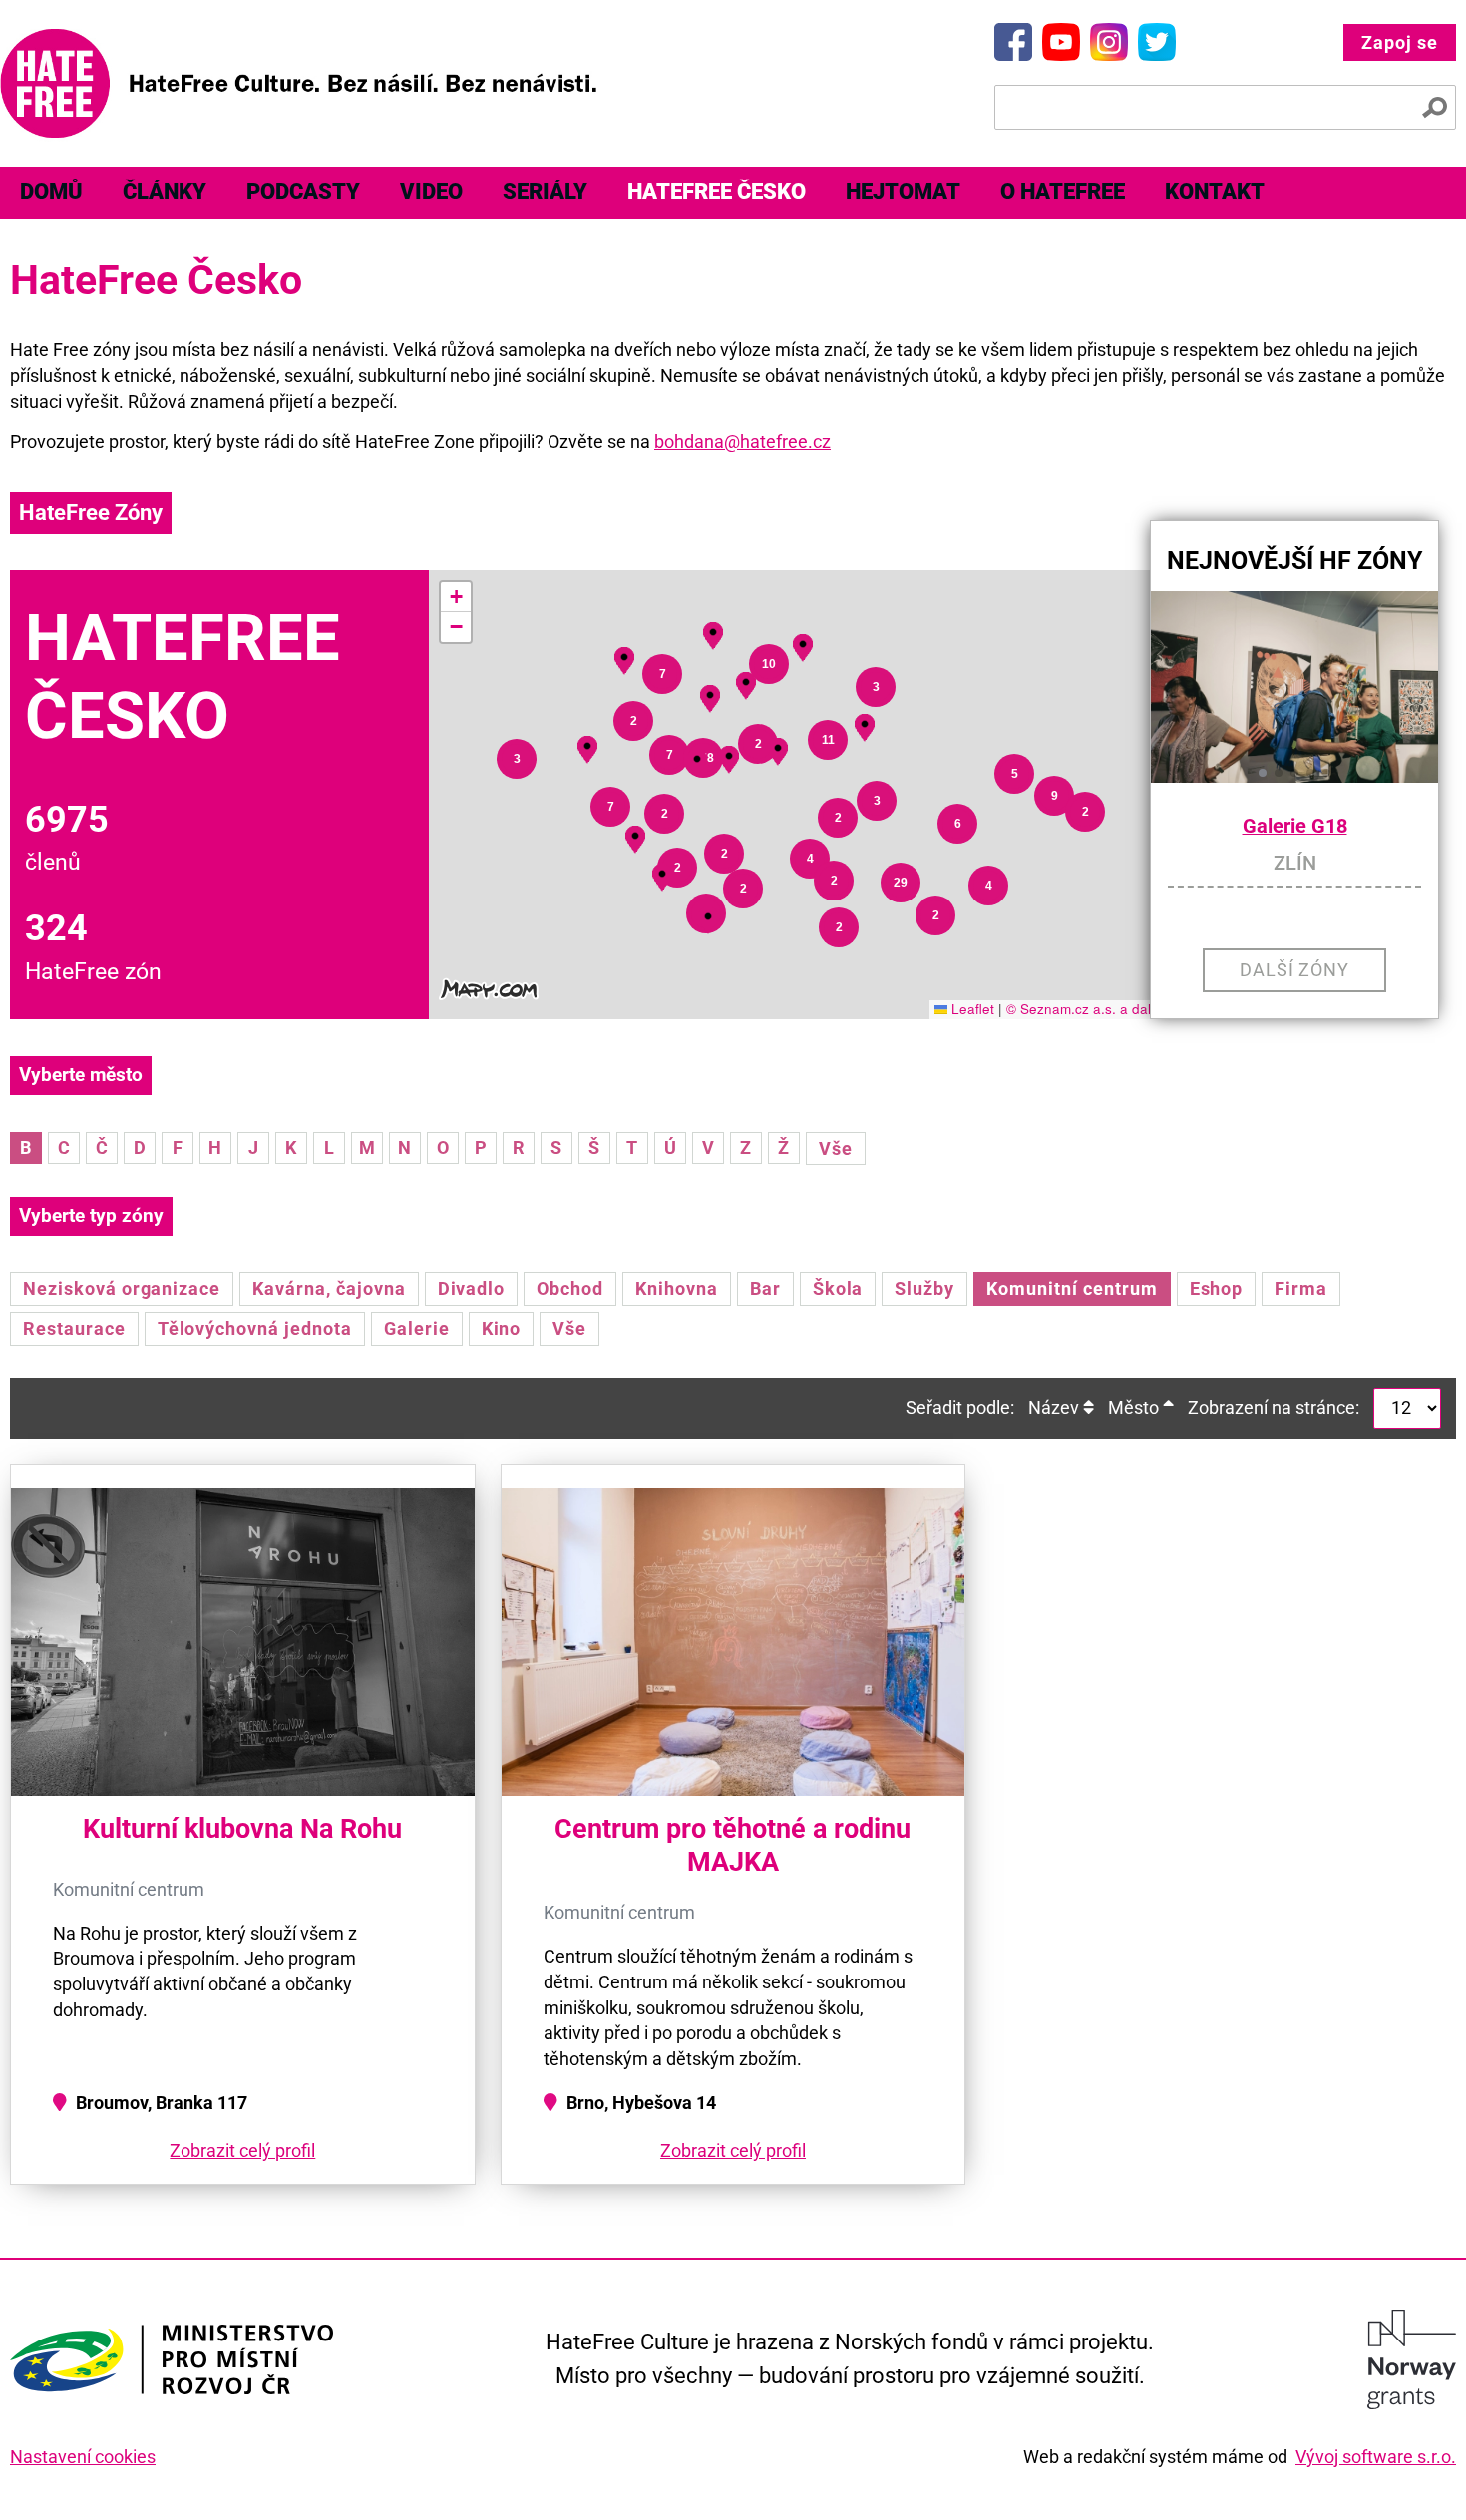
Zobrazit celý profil (242, 2151)
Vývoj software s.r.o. (1376, 2457)
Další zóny (1295, 970)
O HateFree (1063, 192)
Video (431, 192)
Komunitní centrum (1072, 1289)
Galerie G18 (1295, 826)
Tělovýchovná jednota (255, 1329)
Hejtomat (903, 192)
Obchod (570, 1289)
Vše (836, 1148)
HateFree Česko (717, 192)
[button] (708, 917)
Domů (51, 192)
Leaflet (971, 1009)
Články (165, 192)
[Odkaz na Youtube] (1061, 42)
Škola (838, 1289)
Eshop (1217, 1289)
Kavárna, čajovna (329, 1289)
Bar (765, 1289)
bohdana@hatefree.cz (742, 441)
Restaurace (74, 1329)
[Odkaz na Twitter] (1157, 42)
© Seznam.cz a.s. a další (1084, 1009)
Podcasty (303, 192)
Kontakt (1215, 192)
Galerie (417, 1329)
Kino (502, 1329)
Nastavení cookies (83, 2457)
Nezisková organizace (122, 1289)
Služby (924, 1289)
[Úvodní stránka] (298, 83)
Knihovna (677, 1289)
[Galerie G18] (1294, 687)
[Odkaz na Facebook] (1013, 42)
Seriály (545, 192)
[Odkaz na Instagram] (1109, 42)
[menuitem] (51, 193)
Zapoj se (1400, 42)
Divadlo (472, 1289)
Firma (1301, 1289)
